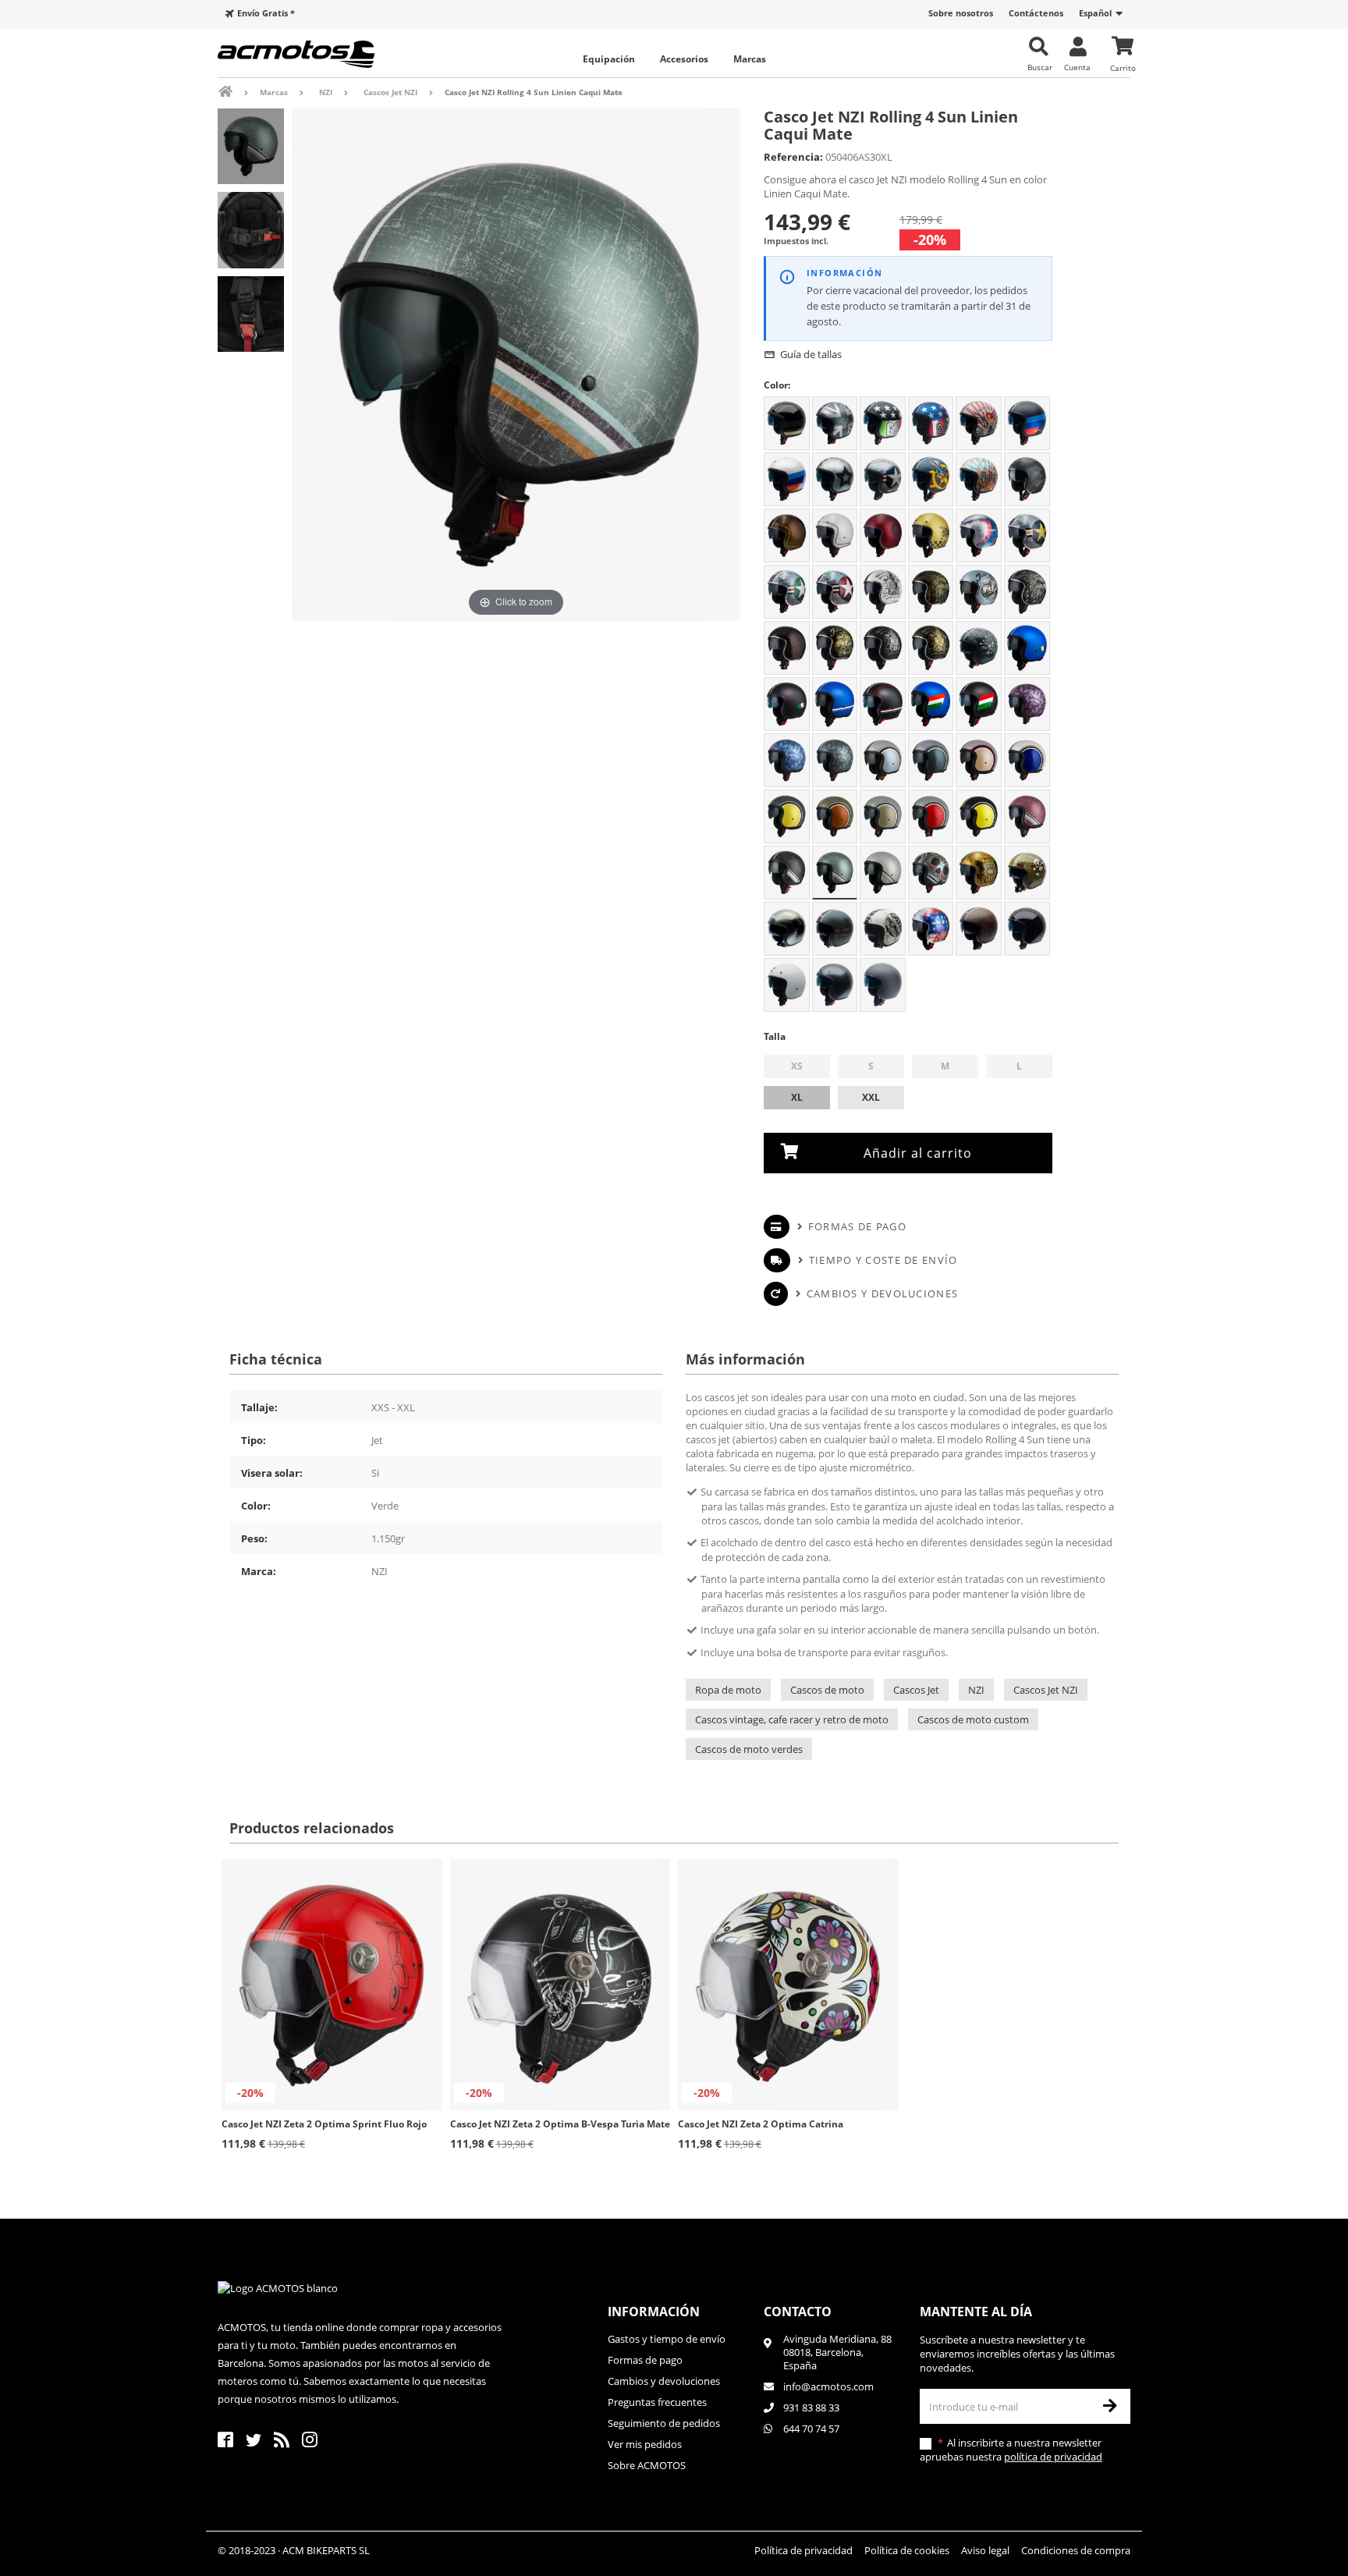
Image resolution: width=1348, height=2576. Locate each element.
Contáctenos (1036, 13)
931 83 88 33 (811, 2407)
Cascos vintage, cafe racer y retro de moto (792, 1719)
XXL (871, 1097)
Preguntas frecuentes (657, 2402)
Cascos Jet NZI (1046, 1690)
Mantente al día (976, 2312)
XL (797, 1097)
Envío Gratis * (266, 13)
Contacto (798, 2312)
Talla (776, 1036)
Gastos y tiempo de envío (667, 2339)
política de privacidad (1053, 2457)
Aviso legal (985, 2550)
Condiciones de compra (1076, 2550)
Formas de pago (857, 1226)
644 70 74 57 (811, 2429)
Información (654, 2312)
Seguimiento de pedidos (664, 2423)
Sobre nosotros (961, 13)
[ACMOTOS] (323, 54)
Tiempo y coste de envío (883, 1260)
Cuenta (1077, 67)
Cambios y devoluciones (882, 1293)
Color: (777, 385)
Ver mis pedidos (645, 2444)
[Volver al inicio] (236, 92)
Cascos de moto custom (973, 1719)
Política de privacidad (803, 2550)
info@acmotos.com (828, 2386)
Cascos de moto (827, 1690)
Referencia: (793, 157)
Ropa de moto (728, 1690)
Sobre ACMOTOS (647, 2465)
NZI (976, 1690)
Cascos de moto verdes (749, 1749)
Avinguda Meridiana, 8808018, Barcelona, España (837, 2352)
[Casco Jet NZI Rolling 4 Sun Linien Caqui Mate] (251, 146)
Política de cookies (907, 2550)
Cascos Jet (916, 1690)
